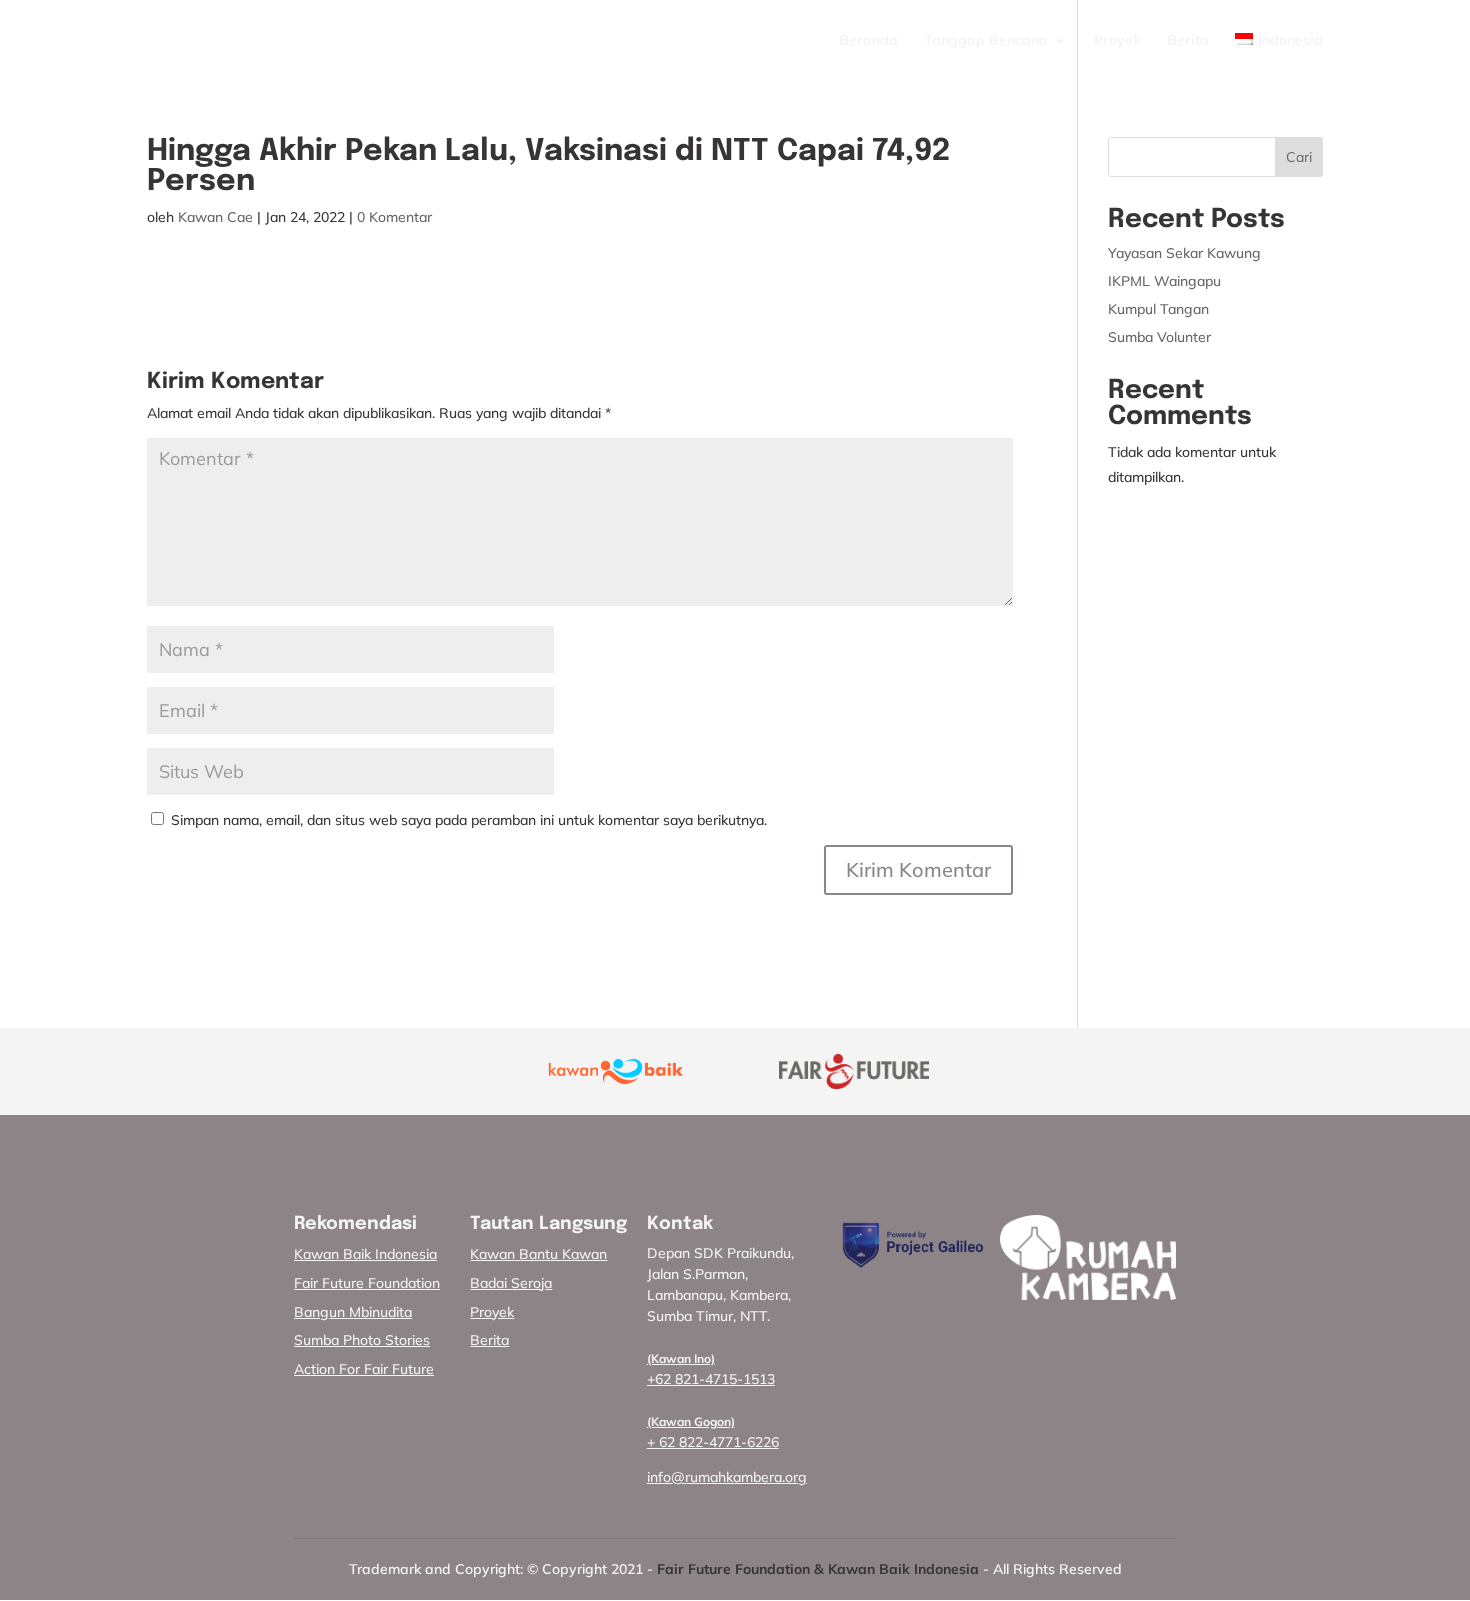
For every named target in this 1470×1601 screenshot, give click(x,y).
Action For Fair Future (364, 1369)
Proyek (1117, 41)
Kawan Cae (215, 217)
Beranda (868, 41)
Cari (1299, 157)
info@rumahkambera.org (727, 1477)
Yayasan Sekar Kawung (1184, 253)
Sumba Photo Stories (362, 1340)
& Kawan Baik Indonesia (896, 1569)
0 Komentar (394, 217)
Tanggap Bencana (986, 41)
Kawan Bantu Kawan (538, 1254)
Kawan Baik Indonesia (365, 1254)
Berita (1188, 41)
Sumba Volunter (1159, 337)
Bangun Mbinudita (353, 1312)
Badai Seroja (511, 1283)
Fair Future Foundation (367, 1283)
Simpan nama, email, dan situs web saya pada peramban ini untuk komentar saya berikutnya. (469, 820)
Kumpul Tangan (1158, 309)
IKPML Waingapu (1164, 281)
